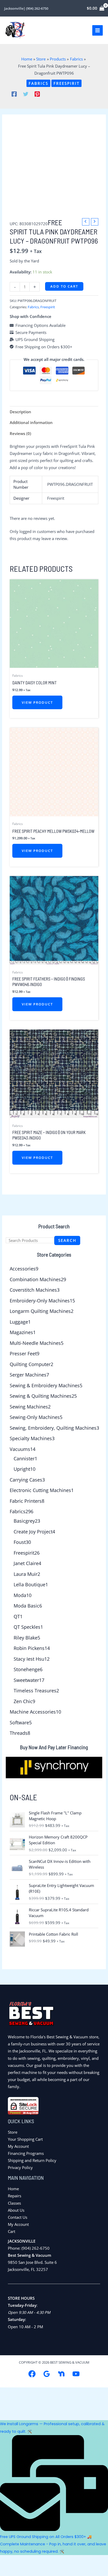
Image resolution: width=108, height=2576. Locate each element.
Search (67, 1240)
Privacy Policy (20, 2167)
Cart (12, 2231)
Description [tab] (20, 412)
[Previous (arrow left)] (9, 2571)
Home (13, 2189)
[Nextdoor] (61, 2374)
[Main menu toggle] (98, 30)
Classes (14, 2203)
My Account (18, 2146)
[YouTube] (76, 2374)
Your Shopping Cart (25, 2139)
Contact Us (18, 2217)
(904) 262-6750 (37, 8)
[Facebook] (14, 94)
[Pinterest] (37, 94)
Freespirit (66, 83)
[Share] (49, 2560)
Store (13, 2132)
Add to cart (64, 286)
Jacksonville (14, 8)
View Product (37, 702)
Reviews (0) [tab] (20, 433)
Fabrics (38, 83)
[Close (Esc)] (69, 2560)
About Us (16, 2210)
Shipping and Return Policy (32, 2160)
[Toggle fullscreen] (29, 2560)
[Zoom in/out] (9, 2560)
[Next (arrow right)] (29, 2571)
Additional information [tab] (31, 422)
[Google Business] (47, 2374)
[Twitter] (26, 94)
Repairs (15, 2196)
